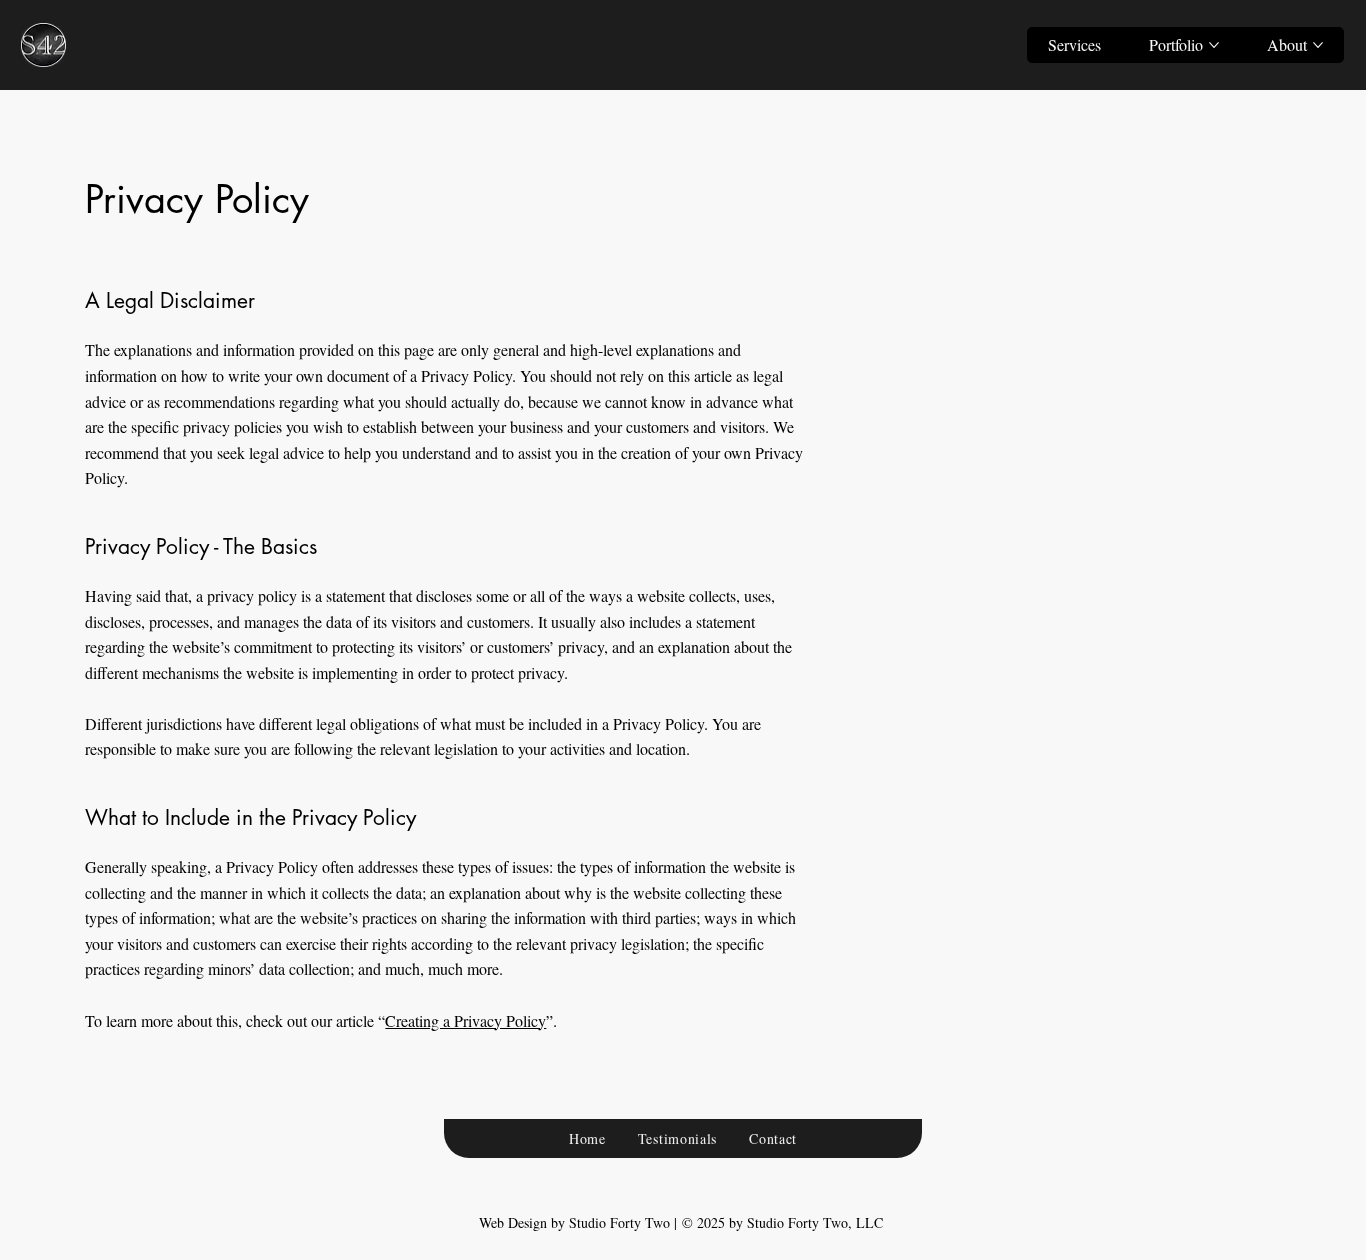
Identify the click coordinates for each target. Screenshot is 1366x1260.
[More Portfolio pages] (1214, 45)
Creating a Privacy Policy (465, 1020)
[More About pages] (1318, 45)
